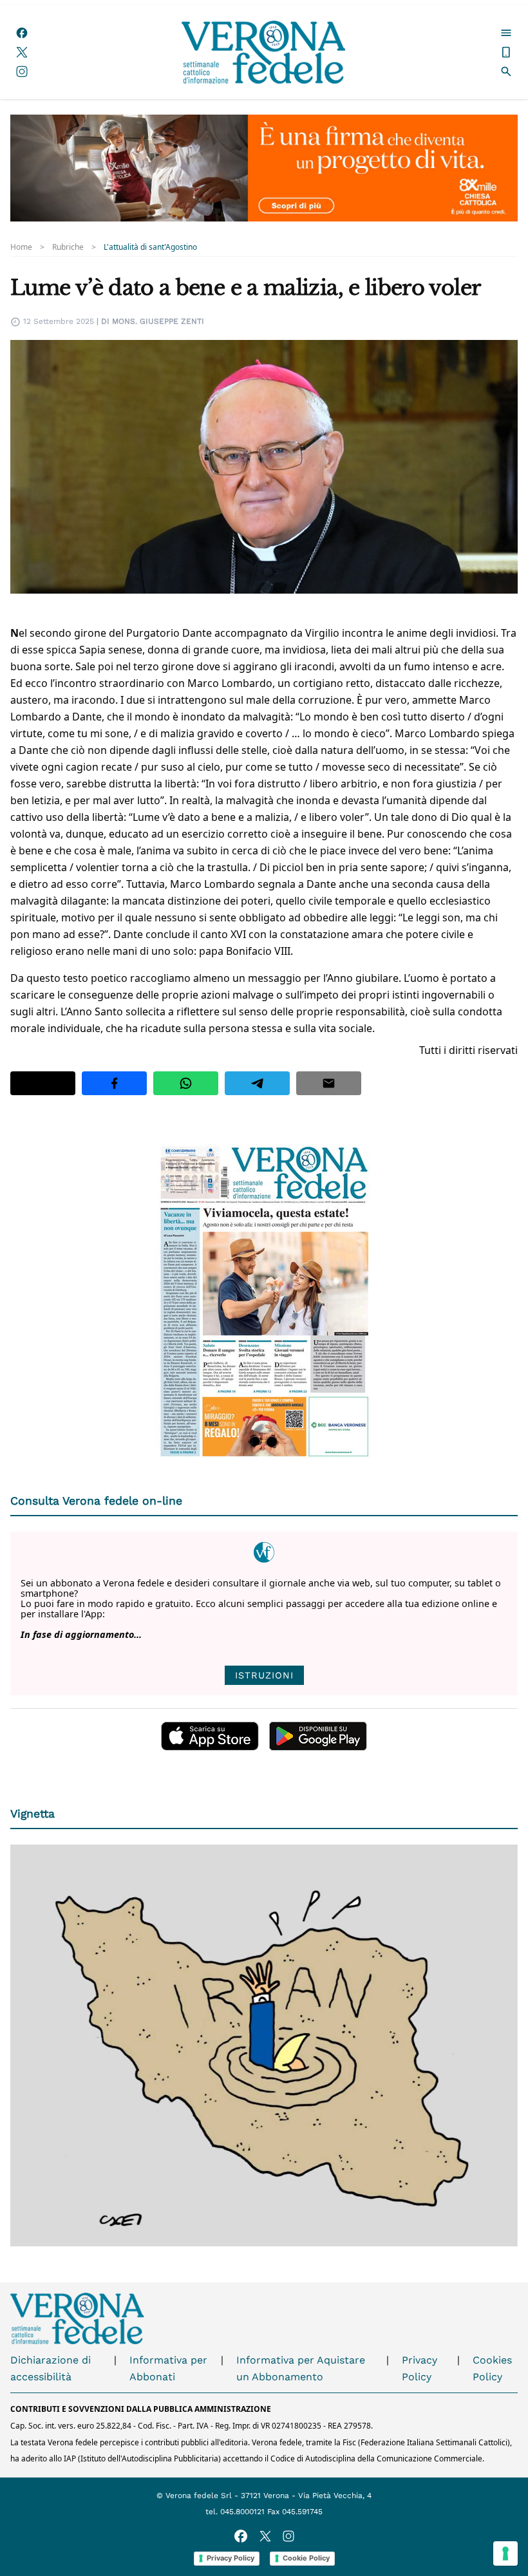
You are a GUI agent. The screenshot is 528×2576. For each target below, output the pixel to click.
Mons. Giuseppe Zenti (158, 321)
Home (21, 247)
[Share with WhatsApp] (186, 1083)
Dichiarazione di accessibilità (51, 2368)
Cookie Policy (306, 2558)
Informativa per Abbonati (168, 2368)
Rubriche (68, 247)
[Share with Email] (329, 1083)
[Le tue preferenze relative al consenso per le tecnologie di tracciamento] (505, 2553)
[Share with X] (43, 1083)
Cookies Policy (492, 2368)
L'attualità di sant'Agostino (150, 247)
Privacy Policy (420, 2368)
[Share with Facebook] (114, 1083)
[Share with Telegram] (257, 1083)
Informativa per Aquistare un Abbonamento (301, 2368)
